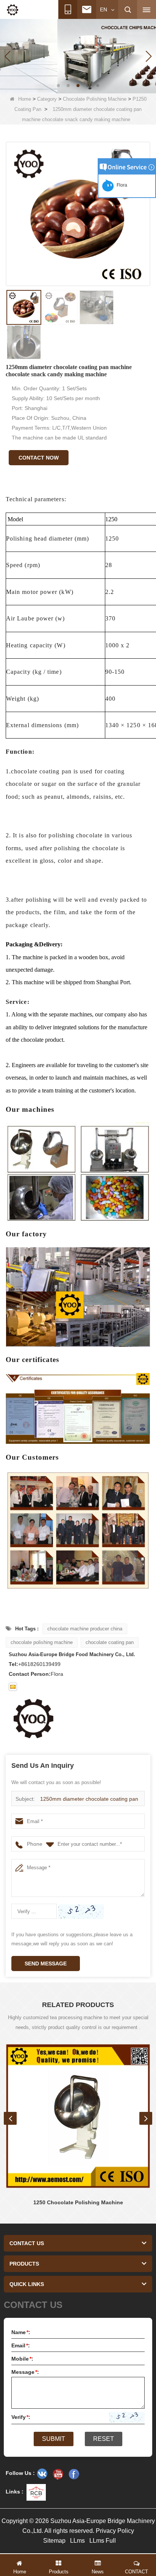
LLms (77, 2541)
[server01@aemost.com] (13, 1687)
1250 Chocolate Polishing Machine (78, 2202)
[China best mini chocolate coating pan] (78, 56)
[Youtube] (58, 2474)
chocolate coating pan (110, 1642)
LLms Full (103, 2541)
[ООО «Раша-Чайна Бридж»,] (42, 2474)
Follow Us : (20, 2473)
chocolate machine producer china (85, 1629)
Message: (25, 2372)
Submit (54, 2439)
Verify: (21, 2417)
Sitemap (54, 2541)
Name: (21, 2332)
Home (25, 99)
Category (47, 99)
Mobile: (22, 2359)
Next (146, 2118)
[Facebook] (74, 2474)
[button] (58, 86)
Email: (21, 2345)
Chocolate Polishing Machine (95, 99)
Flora (121, 185)
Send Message (46, 1964)
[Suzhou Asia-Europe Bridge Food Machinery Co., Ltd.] (12, 10)
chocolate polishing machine (42, 1642)
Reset (104, 2439)
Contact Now (39, 458)
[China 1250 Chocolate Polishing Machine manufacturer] (78, 2116)
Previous (10, 2118)
